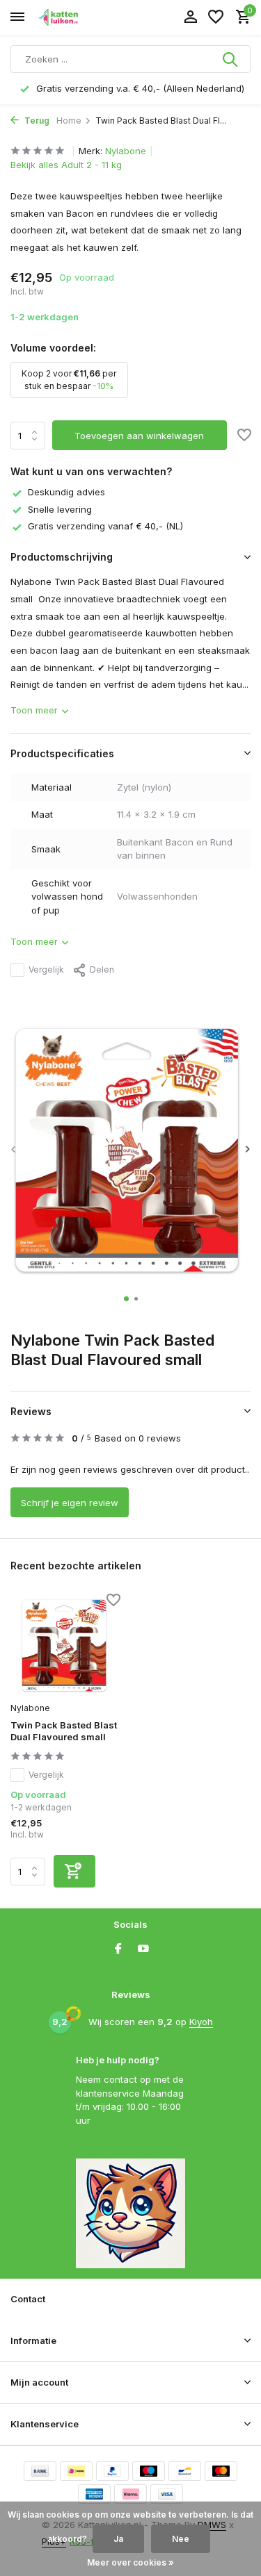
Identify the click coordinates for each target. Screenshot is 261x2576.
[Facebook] (118, 1949)
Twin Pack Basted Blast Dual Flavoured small (64, 1731)
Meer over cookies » (130, 2562)
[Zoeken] (231, 59)
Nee (181, 2539)
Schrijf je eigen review (70, 1503)
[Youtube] (143, 1949)
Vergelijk (46, 969)
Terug (36, 121)
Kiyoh (201, 2022)
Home (69, 121)
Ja (118, 2539)
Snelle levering (60, 509)
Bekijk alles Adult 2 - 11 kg (66, 165)
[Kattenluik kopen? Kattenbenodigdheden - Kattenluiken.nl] (74, 17)
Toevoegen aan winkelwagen (139, 436)
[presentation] (14, 1149)
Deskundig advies (66, 492)
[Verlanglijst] (216, 17)
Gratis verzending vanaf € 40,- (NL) (105, 526)
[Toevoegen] (74, 1871)
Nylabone (126, 151)
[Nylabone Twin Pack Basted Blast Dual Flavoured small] (65, 1645)
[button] (126, 1299)
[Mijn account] (190, 17)
